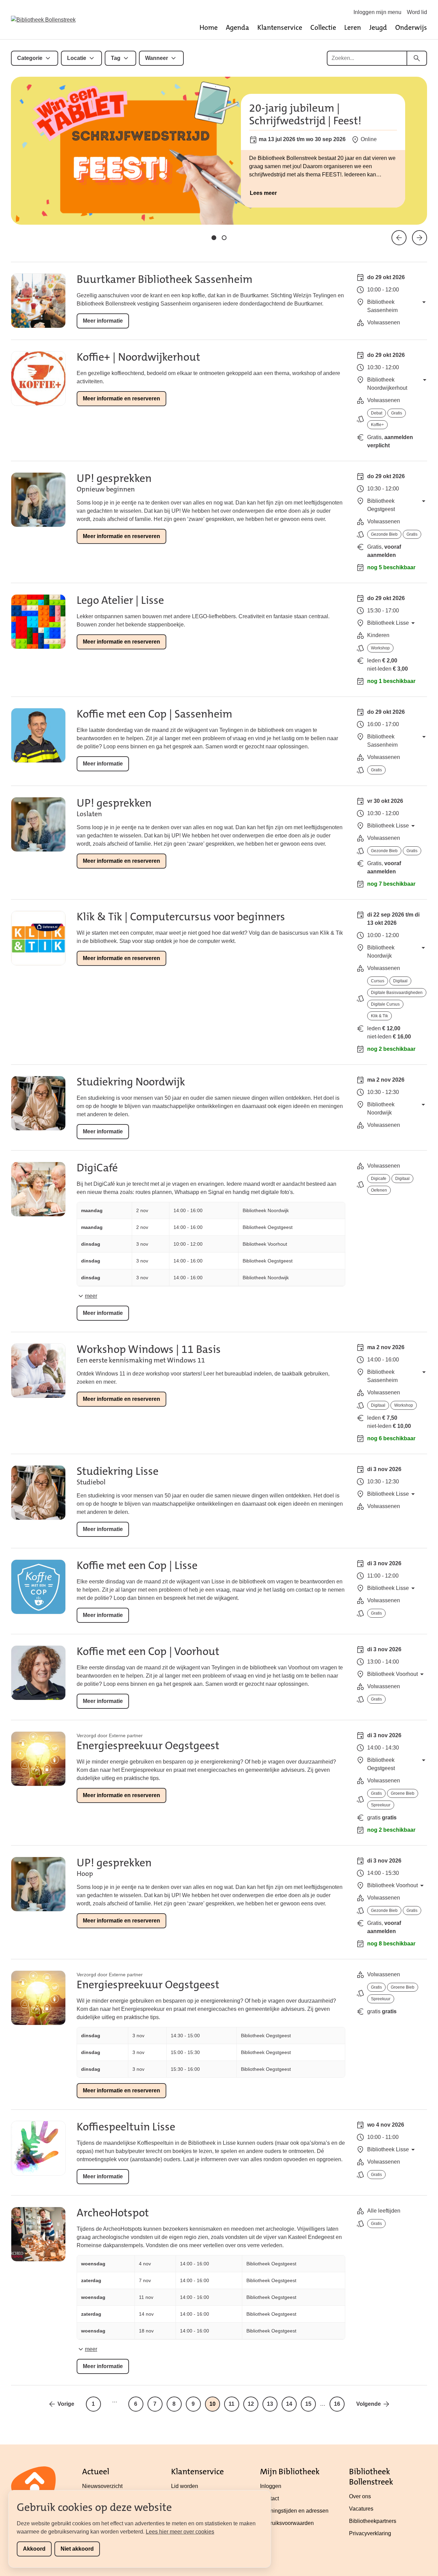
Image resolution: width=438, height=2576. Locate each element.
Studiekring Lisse (118, 1471)
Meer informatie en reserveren (121, 399)
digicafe (379, 1179)
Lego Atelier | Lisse (120, 600)
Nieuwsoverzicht (102, 2486)
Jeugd (378, 27)
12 (251, 2404)
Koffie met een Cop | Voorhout (148, 1651)
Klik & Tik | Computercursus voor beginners (181, 917)
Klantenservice (280, 27)
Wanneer (157, 58)
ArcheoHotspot (113, 2213)
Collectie (323, 27)
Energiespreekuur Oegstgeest (148, 1746)
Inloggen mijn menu (377, 12)
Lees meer (263, 193)
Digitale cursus (385, 1004)
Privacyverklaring (370, 2533)
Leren (353, 27)
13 (270, 2404)
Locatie (77, 58)
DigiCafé (97, 1168)
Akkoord (34, 2549)
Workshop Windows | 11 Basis (149, 1349)
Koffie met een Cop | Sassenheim (154, 714)
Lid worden (185, 2486)
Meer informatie (103, 321)
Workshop (380, 648)
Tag (116, 58)
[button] (214, 238)
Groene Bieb (403, 1793)
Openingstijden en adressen (294, 2511)
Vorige (66, 2404)
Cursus (378, 981)
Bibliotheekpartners (373, 2521)
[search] (417, 58)
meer (91, 1296)
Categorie (30, 58)
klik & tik (379, 1016)
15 (308, 2404)
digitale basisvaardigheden (397, 993)
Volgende (369, 2404)
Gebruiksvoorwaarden (287, 2523)
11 (231, 2404)
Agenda (237, 27)
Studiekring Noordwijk (131, 1082)
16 (337, 2404)
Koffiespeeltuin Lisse (126, 2127)
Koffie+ (377, 425)
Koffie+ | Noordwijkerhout (138, 357)
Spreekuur (381, 1805)
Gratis (397, 413)
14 (289, 2404)
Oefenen (379, 1190)
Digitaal (400, 981)
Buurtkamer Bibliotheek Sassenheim (165, 279)
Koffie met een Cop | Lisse (137, 1565)
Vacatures (361, 2509)
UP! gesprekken (114, 478)
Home (209, 27)
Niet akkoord (77, 2549)
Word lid (417, 12)
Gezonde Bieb (384, 534)
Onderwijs (411, 27)
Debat (377, 413)
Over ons (360, 2496)
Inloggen (271, 2486)
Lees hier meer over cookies (180, 2532)
